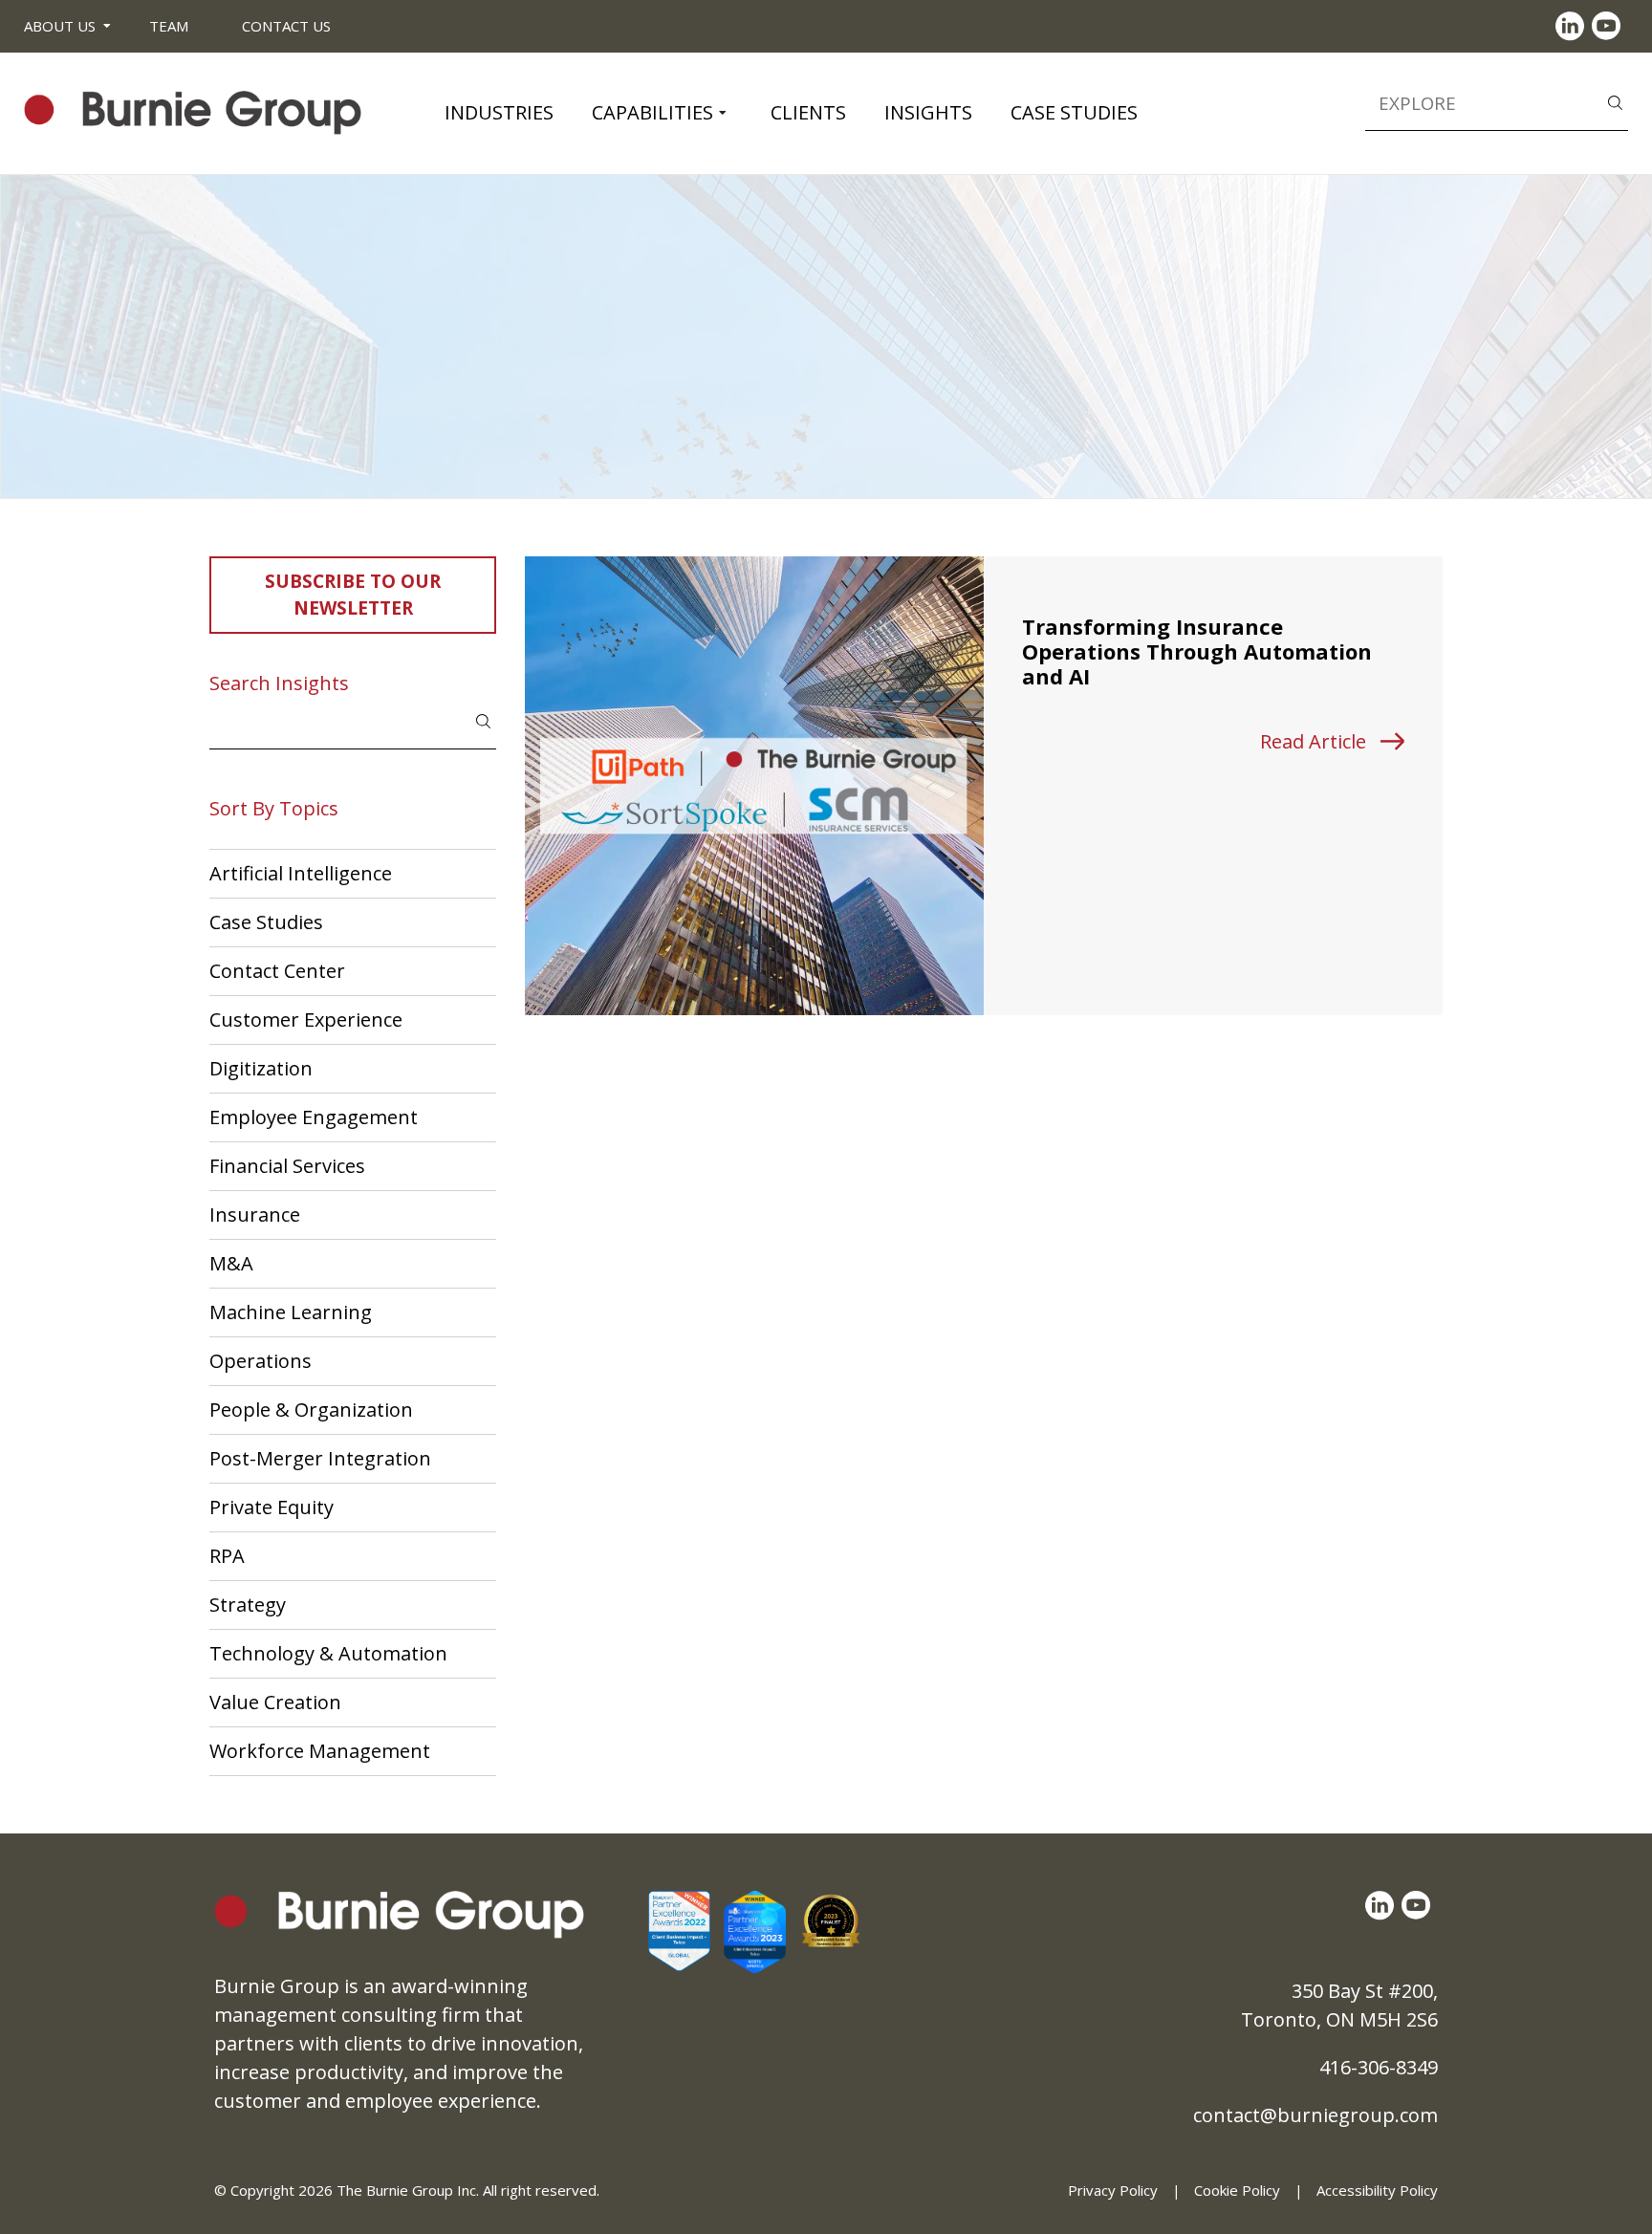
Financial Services (287, 1166)
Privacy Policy (1113, 2190)
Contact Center (277, 971)
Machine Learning (291, 1312)
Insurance (255, 1215)
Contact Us (286, 26)
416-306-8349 (1379, 2067)
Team (169, 26)
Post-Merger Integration (320, 1458)
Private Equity (272, 1507)
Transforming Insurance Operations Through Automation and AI (1197, 651)
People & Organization (311, 1410)
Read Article (1313, 741)
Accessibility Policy (1377, 2190)
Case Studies (1074, 112)
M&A (231, 1263)
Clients (808, 112)
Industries (499, 112)
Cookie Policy (1237, 2190)
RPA (227, 1556)
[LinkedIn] (1574, 26)
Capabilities (652, 112)
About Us (60, 26)
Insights (928, 112)
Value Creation (275, 1702)
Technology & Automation (328, 1653)
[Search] (1615, 101)
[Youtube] (1610, 26)
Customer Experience (306, 1019)
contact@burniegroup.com (1315, 2115)
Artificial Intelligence (301, 873)
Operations (261, 1361)
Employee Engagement (314, 1117)
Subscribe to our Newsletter (353, 595)
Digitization (261, 1068)
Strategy (248, 1605)
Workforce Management (320, 1751)
